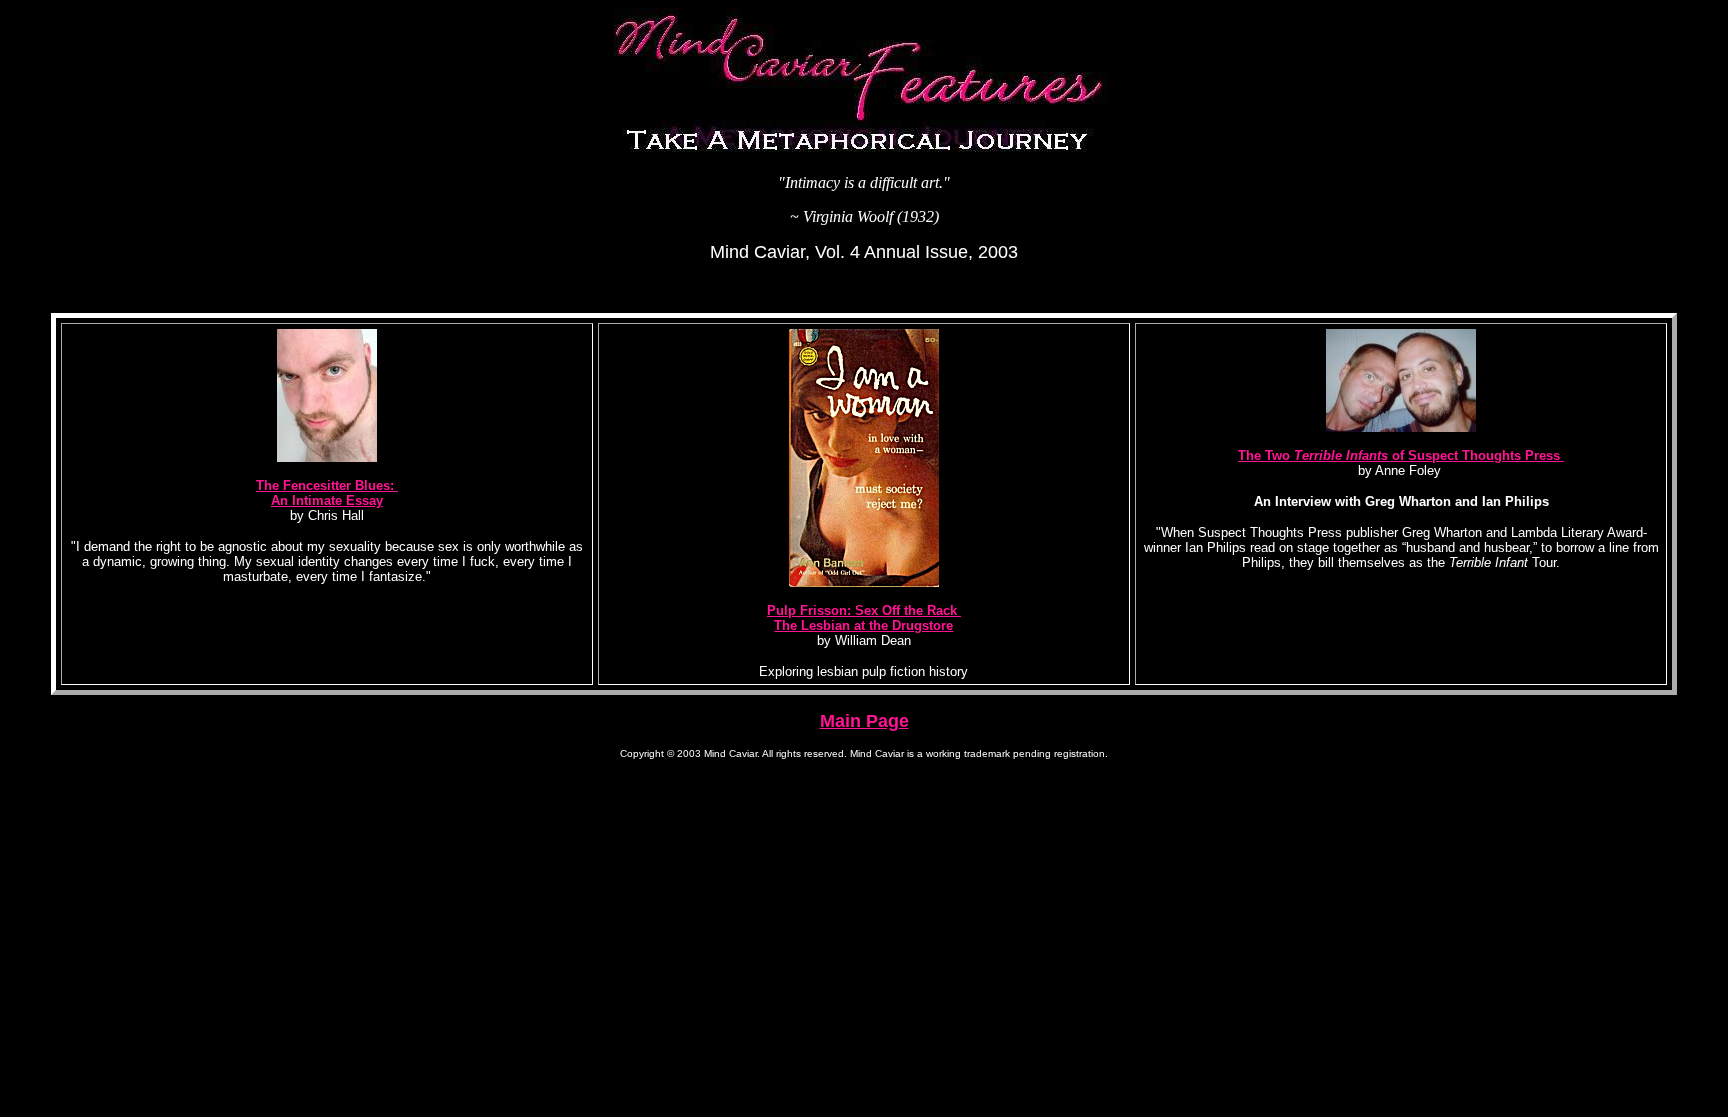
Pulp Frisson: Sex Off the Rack (864, 610)
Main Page (864, 721)
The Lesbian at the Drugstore (863, 625)
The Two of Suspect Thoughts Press (1401, 455)
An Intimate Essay (327, 500)
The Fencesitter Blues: (327, 485)
